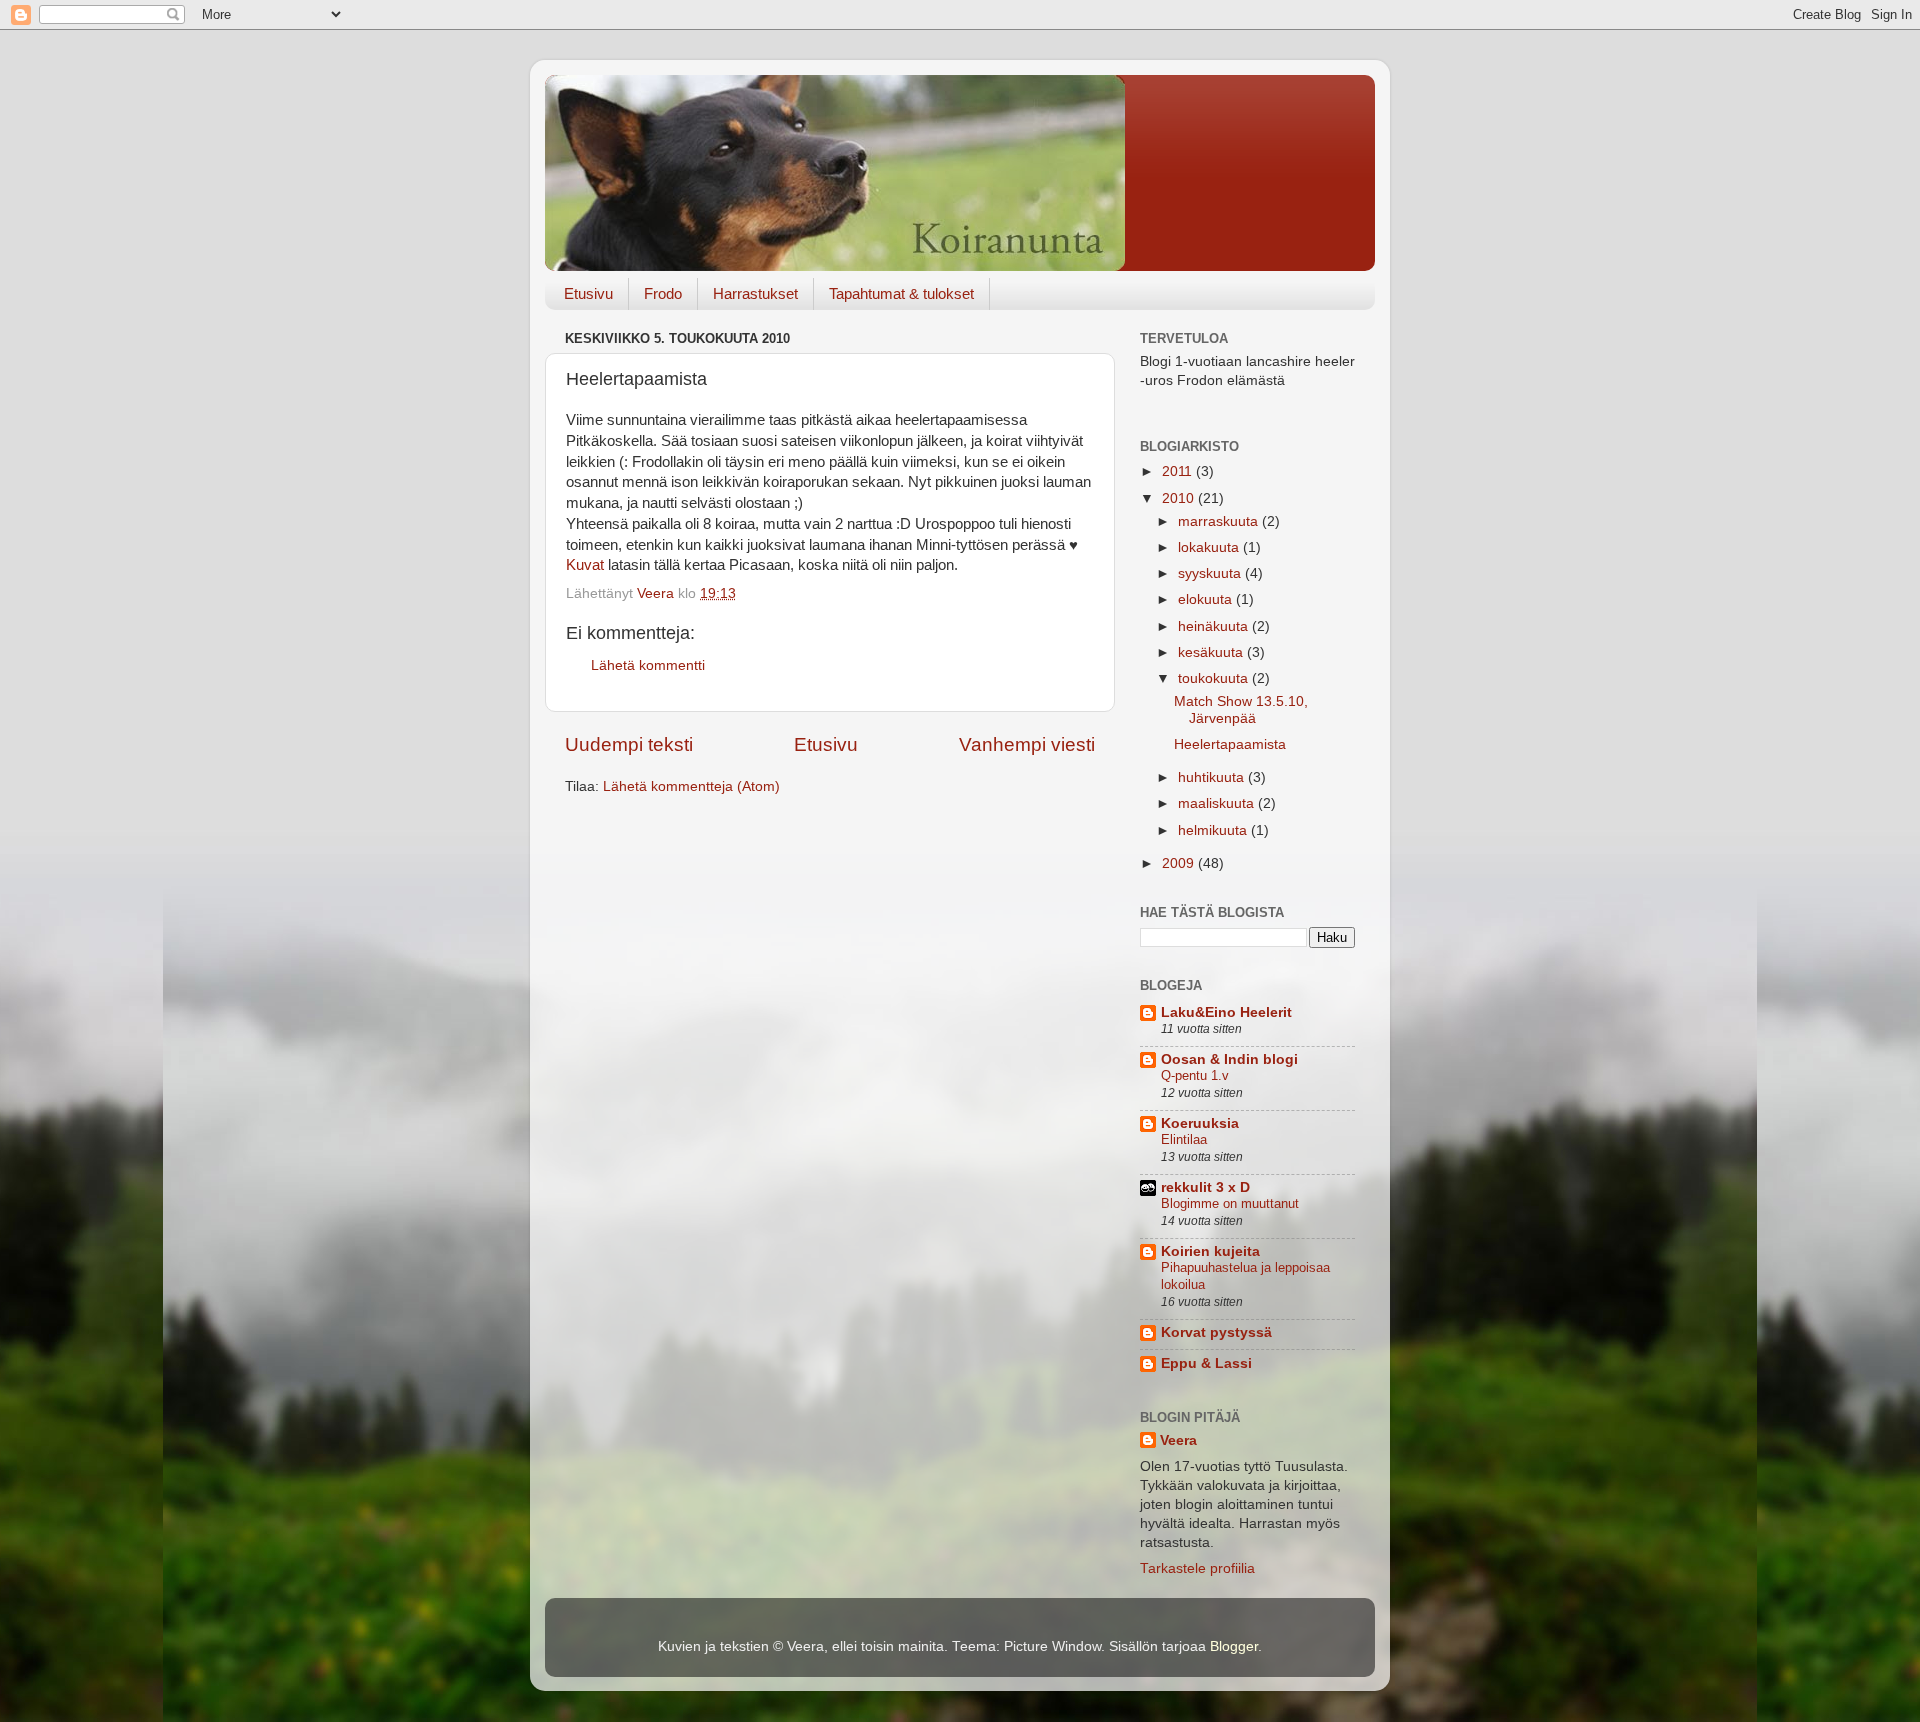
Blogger (1234, 1646)
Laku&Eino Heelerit (1226, 1012)
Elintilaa (1184, 1139)
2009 (1180, 863)
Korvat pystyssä (1216, 1332)
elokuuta (1207, 599)
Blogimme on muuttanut (1230, 1203)
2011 (1179, 471)
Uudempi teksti (629, 744)
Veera (1178, 1440)
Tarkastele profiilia (1197, 1568)
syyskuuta (1211, 573)
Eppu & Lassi (1206, 1363)
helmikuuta (1214, 830)
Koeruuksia (1200, 1123)
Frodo (663, 293)
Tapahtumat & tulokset (901, 293)
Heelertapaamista (1230, 744)
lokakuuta (1210, 547)
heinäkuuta (1215, 626)
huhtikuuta (1213, 777)
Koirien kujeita (1210, 1251)
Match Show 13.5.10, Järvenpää (1241, 709)
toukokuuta (1215, 678)
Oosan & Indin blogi (1229, 1059)
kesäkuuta (1212, 652)
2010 (1180, 498)
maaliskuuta (1218, 803)
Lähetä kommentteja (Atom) (691, 786)
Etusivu (588, 293)
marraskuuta (1220, 521)
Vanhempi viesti (1027, 744)
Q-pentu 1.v (1195, 1075)
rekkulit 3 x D (1205, 1187)
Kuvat (585, 565)
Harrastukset (755, 293)
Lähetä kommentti (648, 665)
